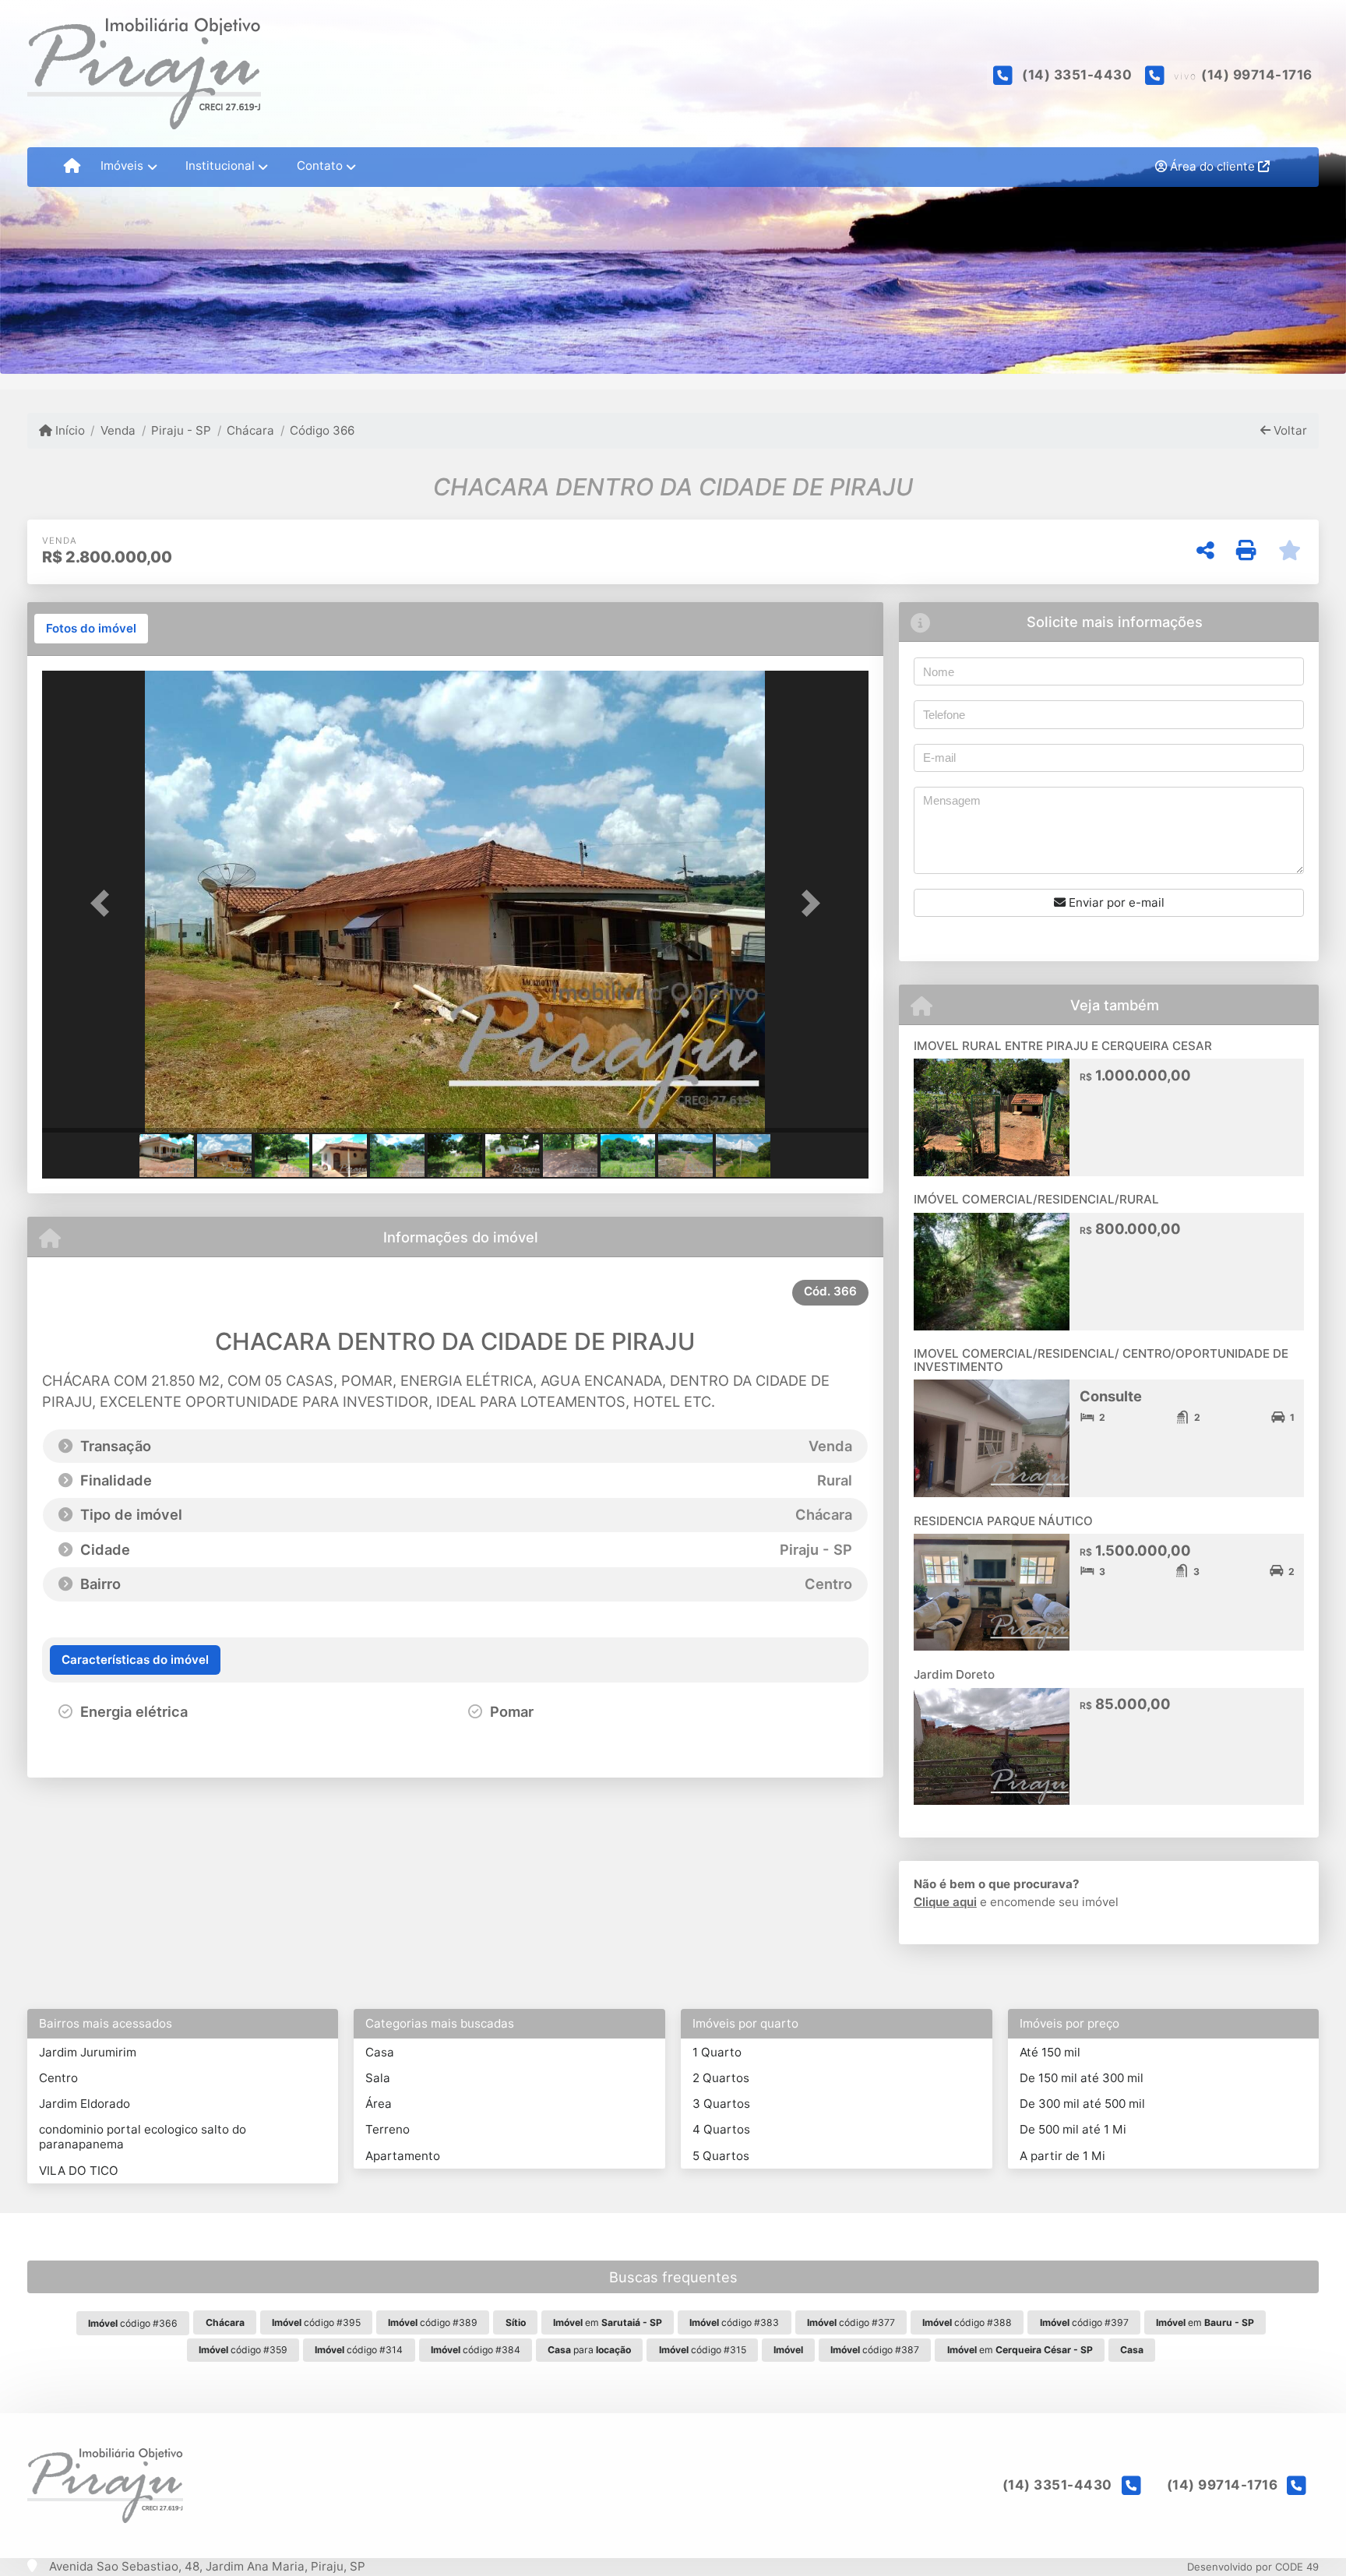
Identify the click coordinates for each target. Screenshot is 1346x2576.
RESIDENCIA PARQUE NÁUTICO (1003, 1521)
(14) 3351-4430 (1077, 75)
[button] (104, 903)
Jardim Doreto (954, 1674)
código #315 (703, 2350)
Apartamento (403, 2156)
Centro (58, 2078)
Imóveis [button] (122, 166)
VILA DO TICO (79, 2171)
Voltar (1289, 430)
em (608, 2322)
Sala (378, 2078)
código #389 (433, 2322)
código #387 (875, 2350)
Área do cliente (1212, 166)
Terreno (388, 2129)
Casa (380, 2052)
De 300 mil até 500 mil (1082, 2104)
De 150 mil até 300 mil (1082, 2078)
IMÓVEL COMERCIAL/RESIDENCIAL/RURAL (1036, 1199)
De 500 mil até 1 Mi (1073, 2129)
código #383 (734, 2322)
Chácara (250, 430)
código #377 (851, 2322)
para (589, 2350)
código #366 (133, 2323)
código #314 (359, 2350)
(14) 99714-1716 (1257, 75)
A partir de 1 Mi (1062, 2156)
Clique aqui (945, 1902)
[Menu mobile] (72, 167)
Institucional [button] (220, 166)
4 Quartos (721, 2129)
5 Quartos (721, 2156)
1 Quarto (717, 2052)
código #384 (476, 2350)
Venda (118, 430)
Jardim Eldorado (85, 2104)
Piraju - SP (181, 430)
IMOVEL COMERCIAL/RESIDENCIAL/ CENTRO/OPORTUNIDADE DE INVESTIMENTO (1101, 1360)
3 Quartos (721, 2104)
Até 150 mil (1050, 2052)
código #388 (967, 2322)
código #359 (243, 2350)
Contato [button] (320, 166)
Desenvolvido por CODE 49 (1253, 2567)
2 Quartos (721, 2078)
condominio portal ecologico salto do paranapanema (143, 2137)
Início (69, 430)
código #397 (1084, 2322)
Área (379, 2104)
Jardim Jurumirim (88, 2052)
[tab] (91, 629)
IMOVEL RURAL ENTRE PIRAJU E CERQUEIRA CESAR (1063, 1046)
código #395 (316, 2322)
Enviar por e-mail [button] (1115, 902)
